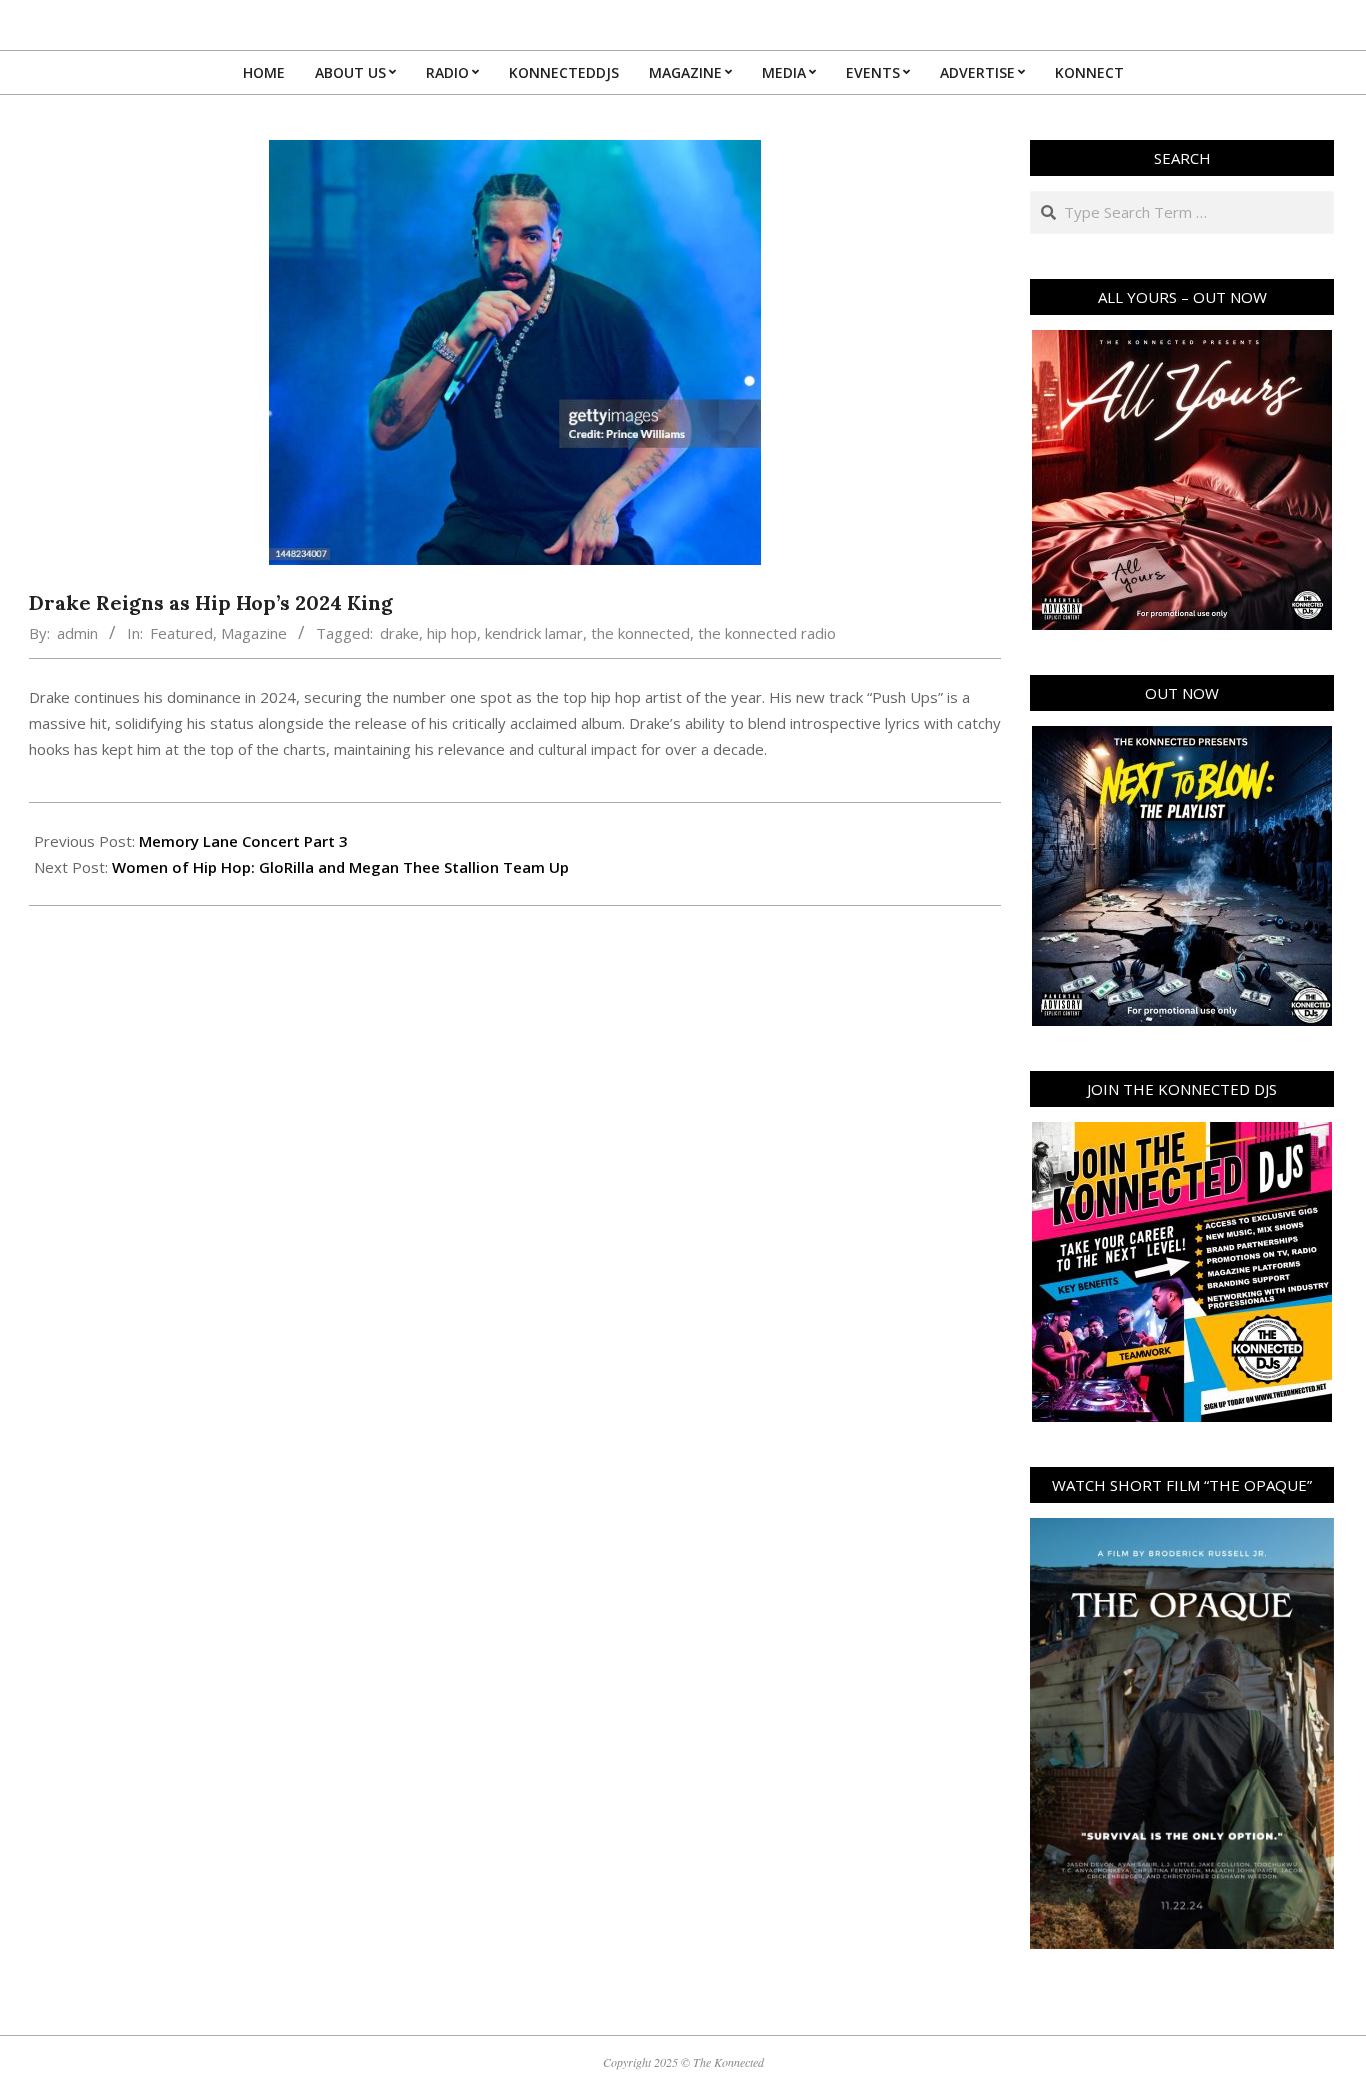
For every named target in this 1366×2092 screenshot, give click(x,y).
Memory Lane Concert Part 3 (243, 841)
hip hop (452, 633)
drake (399, 633)
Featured (181, 633)
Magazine (254, 633)
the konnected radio (767, 633)
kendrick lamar (534, 633)
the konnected (640, 633)
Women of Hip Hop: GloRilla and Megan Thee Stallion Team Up (340, 867)
